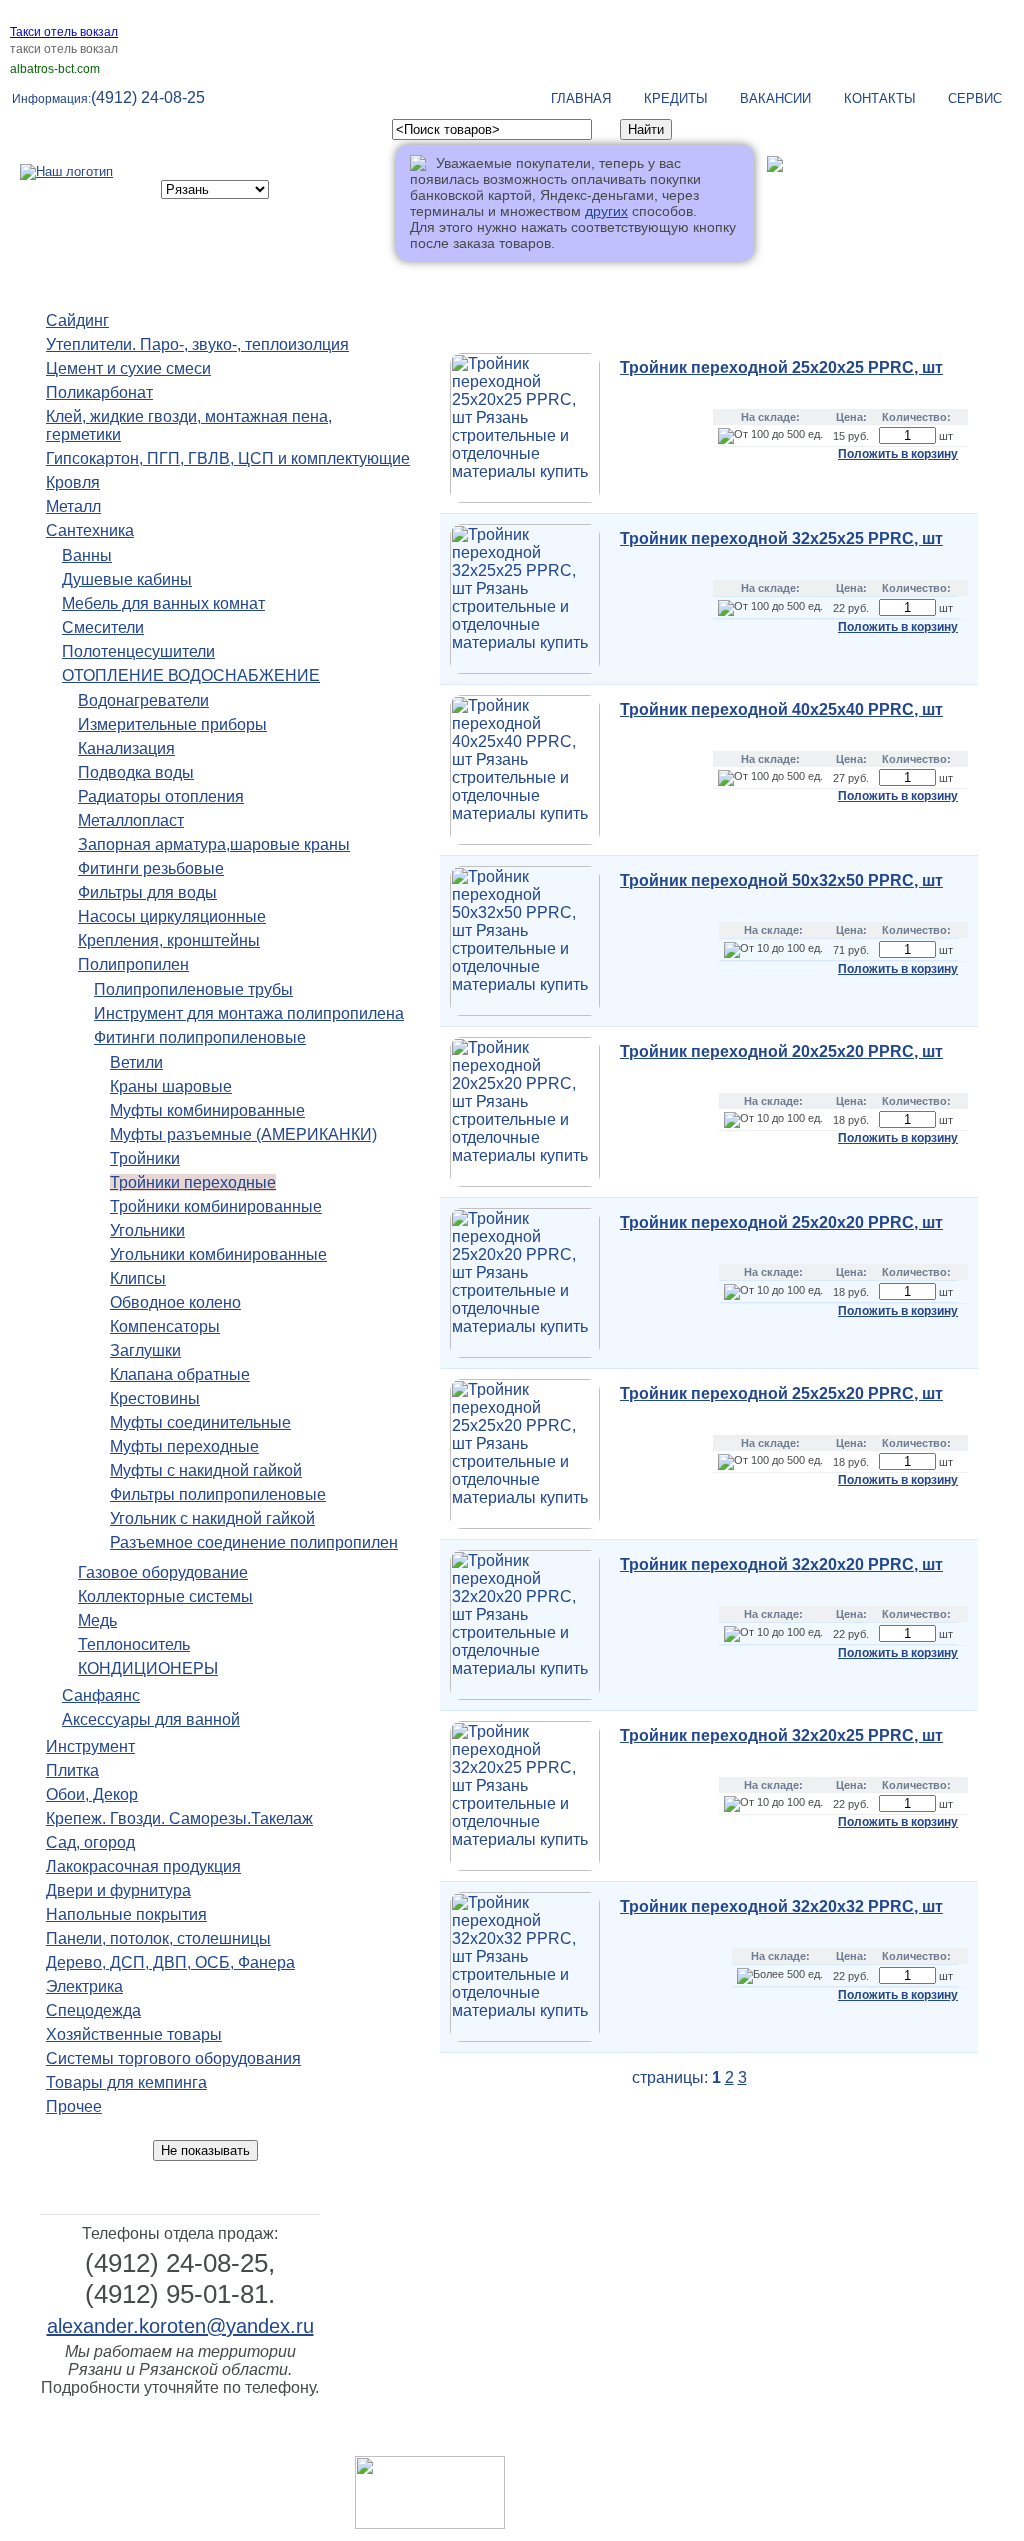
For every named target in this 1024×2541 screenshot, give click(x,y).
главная (581, 98)
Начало (439, 295)
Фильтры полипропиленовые (218, 1494)
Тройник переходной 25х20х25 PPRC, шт (781, 367)
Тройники (145, 1158)
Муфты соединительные (200, 1422)
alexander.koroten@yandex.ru (180, 2326)
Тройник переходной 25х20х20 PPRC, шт (781, 1222)
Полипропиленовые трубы (193, 989)
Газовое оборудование (163, 1572)
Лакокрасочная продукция (143, 1866)
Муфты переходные (184, 1446)
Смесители (103, 627)
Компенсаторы (165, 1326)
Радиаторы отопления (161, 796)
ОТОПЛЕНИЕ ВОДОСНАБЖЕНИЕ (191, 675)
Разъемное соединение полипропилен (254, 1542)
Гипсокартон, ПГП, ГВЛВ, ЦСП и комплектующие (228, 458)
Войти (787, 198)
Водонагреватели (143, 700)
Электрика (84, 1986)
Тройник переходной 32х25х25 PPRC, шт (781, 538)
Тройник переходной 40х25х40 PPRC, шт (781, 709)
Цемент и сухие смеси (128, 368)
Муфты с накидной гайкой (206, 1470)
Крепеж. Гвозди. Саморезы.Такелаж (179, 1818)
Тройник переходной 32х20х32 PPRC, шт (781, 1906)
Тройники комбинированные (216, 1206)
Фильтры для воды (147, 892)
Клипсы (138, 1278)
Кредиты (676, 98)
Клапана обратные (180, 1374)
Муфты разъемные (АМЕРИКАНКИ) (243, 1134)
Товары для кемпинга (126, 2082)
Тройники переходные (193, 1182)
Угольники (147, 1230)
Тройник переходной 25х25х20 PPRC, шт (781, 1393)
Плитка (72, 1770)
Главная (661, 2439)
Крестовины (155, 1398)
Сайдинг (77, 320)
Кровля (73, 482)
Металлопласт (131, 820)
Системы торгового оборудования (173, 2058)
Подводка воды (136, 772)
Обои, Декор (92, 1794)
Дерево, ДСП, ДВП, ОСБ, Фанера (170, 1962)
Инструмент (90, 1746)
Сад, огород (90, 1842)
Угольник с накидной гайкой (212, 1518)
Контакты (880, 98)
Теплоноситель (134, 1644)
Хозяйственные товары (134, 2034)
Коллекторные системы (165, 1596)
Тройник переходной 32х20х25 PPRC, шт (781, 1735)
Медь (97, 1620)
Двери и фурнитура (118, 1890)
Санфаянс (101, 1695)
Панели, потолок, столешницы (158, 1938)
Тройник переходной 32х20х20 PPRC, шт (781, 1564)
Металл (73, 506)
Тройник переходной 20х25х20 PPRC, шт (781, 1051)
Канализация (126, 748)
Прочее (74, 2106)
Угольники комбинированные (218, 1254)
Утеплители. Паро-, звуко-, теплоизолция (197, 344)
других (606, 211)
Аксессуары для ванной (151, 1719)
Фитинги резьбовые (151, 868)
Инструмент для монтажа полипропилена (249, 1013)
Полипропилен (133, 964)
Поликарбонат (99, 392)
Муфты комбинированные (207, 1110)
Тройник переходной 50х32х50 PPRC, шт (781, 880)
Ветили (136, 1062)
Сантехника (90, 530)
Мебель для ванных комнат (163, 603)
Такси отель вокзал (64, 32)
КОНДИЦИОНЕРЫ (148, 1668)
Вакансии (775, 98)
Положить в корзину (898, 454)
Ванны (87, 555)
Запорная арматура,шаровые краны (214, 844)
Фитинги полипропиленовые (200, 1037)
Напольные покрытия (126, 1914)
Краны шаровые (171, 1086)
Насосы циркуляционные (172, 916)
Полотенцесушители (138, 651)
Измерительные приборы (172, 724)
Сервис (975, 98)
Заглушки (145, 1350)
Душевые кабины (127, 579)
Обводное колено (175, 1302)
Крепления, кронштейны (169, 940)
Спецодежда (93, 2010)
